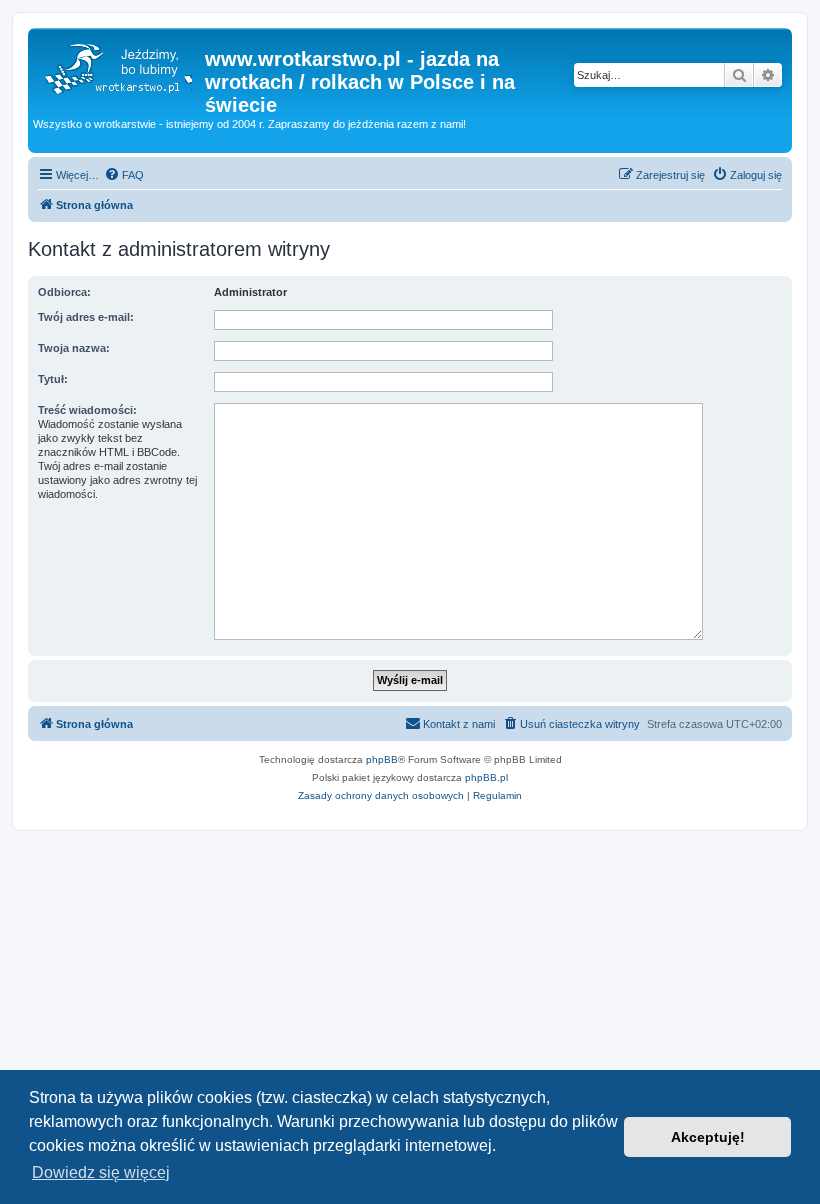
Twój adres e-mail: (86, 317)
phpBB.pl (486, 777)
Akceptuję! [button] (708, 1137)
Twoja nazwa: (74, 348)
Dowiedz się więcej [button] (101, 1172)
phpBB (382, 759)
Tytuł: (53, 379)
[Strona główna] (119, 65)
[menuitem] (124, 175)
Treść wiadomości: (87, 410)
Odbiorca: (64, 292)
